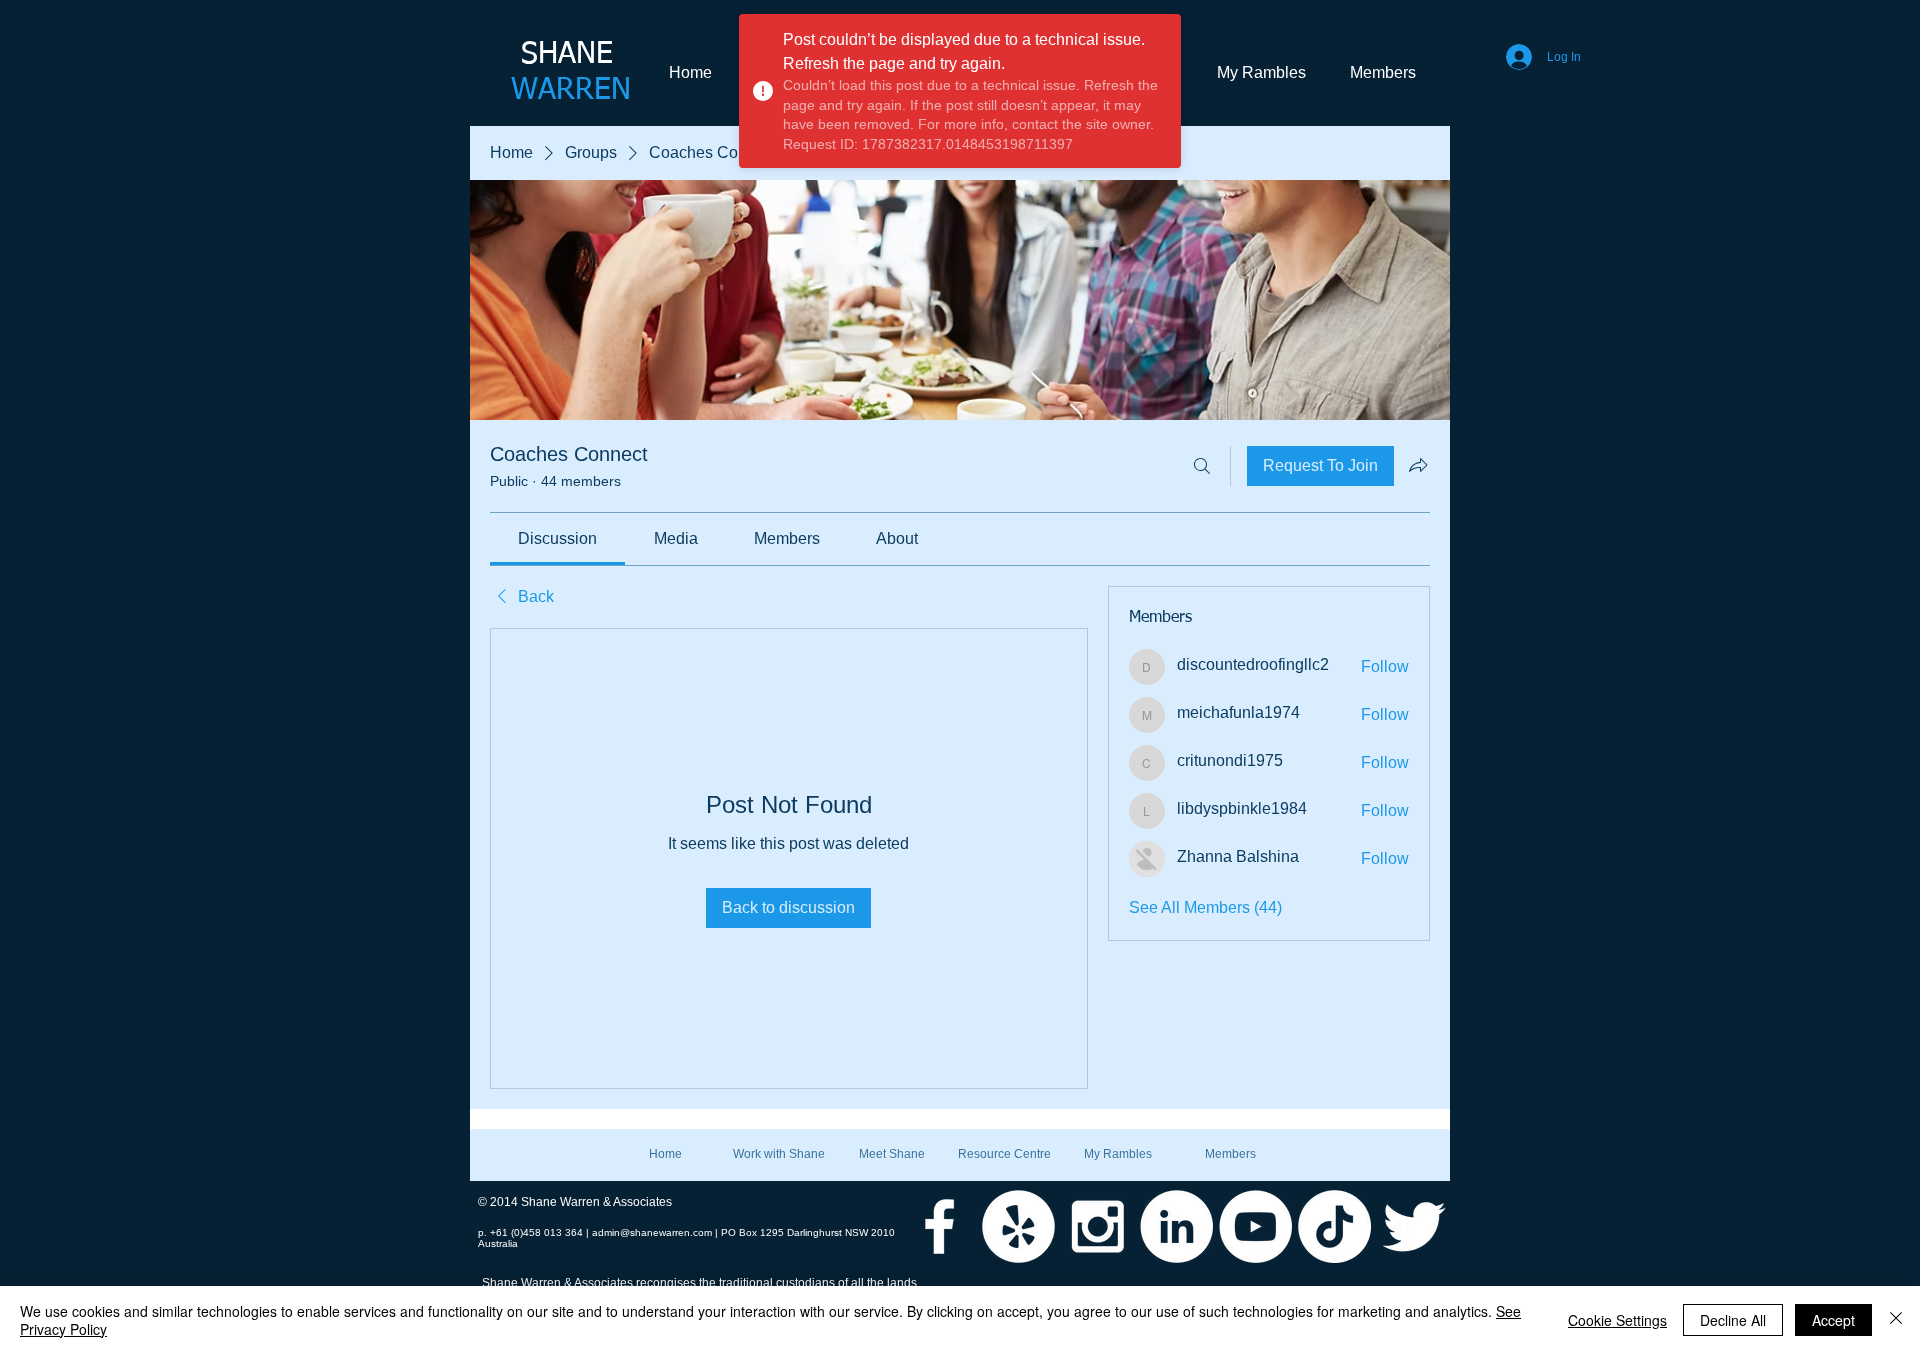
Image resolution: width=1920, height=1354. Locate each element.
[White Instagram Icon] (1097, 1226)
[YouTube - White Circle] (1255, 1226)
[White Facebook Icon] (939, 1226)
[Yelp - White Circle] (1018, 1226)
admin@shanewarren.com (652, 1232)
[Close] (1896, 1320)
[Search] (1202, 466)
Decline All (1733, 1320)
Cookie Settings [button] (1617, 1320)
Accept (1833, 1320)
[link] (557, 538)
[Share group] (1418, 465)
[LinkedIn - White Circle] (1176, 1226)
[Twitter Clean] (1413, 1226)
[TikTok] (1334, 1226)
